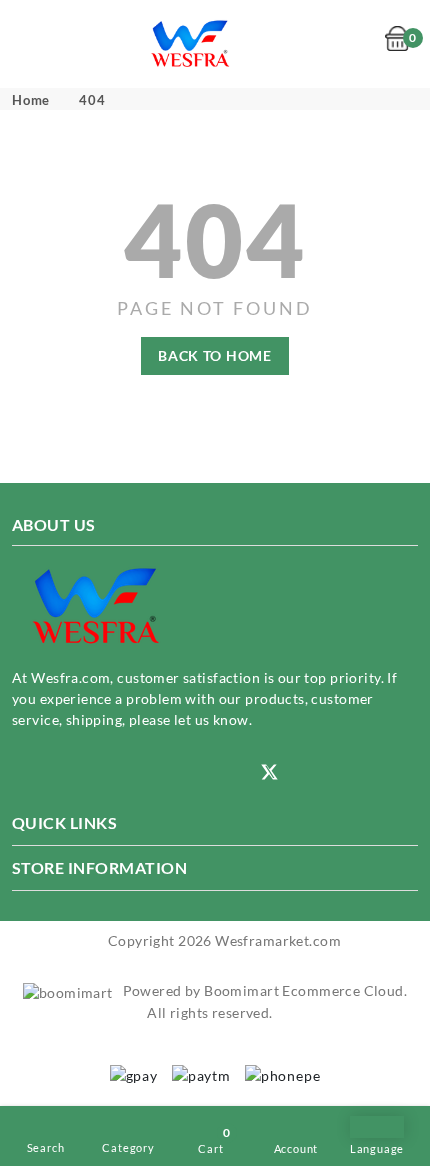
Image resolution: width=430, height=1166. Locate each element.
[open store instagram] (20, 772)
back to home (214, 355)
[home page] (191, 42)
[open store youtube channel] (82, 772)
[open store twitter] (270, 770)
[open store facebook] (144, 772)
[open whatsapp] (206, 772)
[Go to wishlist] (363, 44)
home (31, 100)
